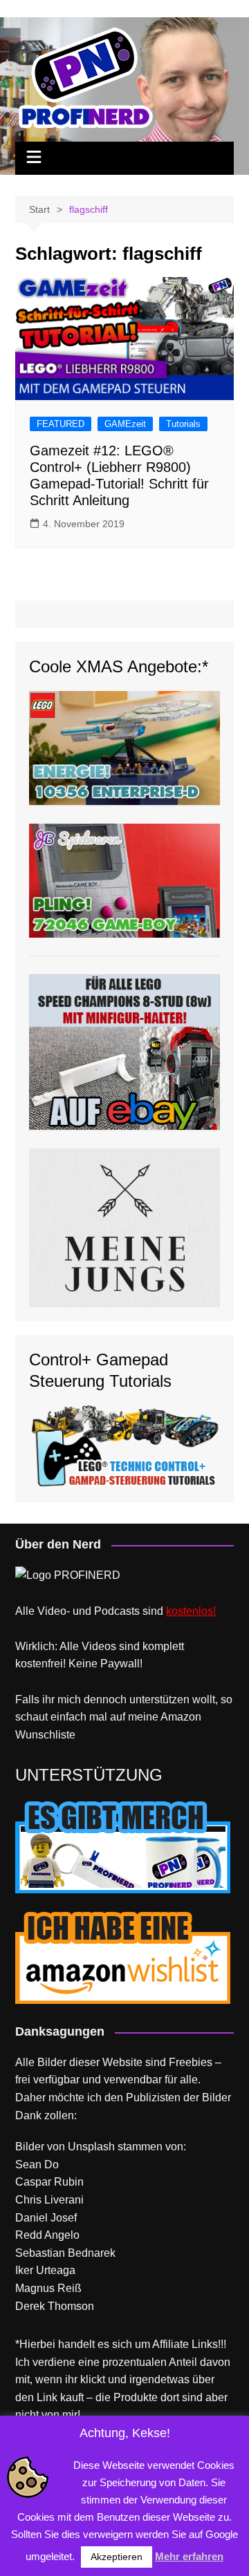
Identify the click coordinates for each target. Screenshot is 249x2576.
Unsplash (91, 2147)
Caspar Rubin (49, 2182)
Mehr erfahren (189, 2556)
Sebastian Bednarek (65, 2253)
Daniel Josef (46, 2218)
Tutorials (183, 424)
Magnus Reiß (48, 2288)
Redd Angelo (47, 2235)
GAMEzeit (125, 424)
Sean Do (37, 2165)
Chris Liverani (49, 2200)
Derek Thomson (55, 2306)
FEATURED (61, 424)
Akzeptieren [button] (117, 2557)
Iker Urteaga (45, 2270)
